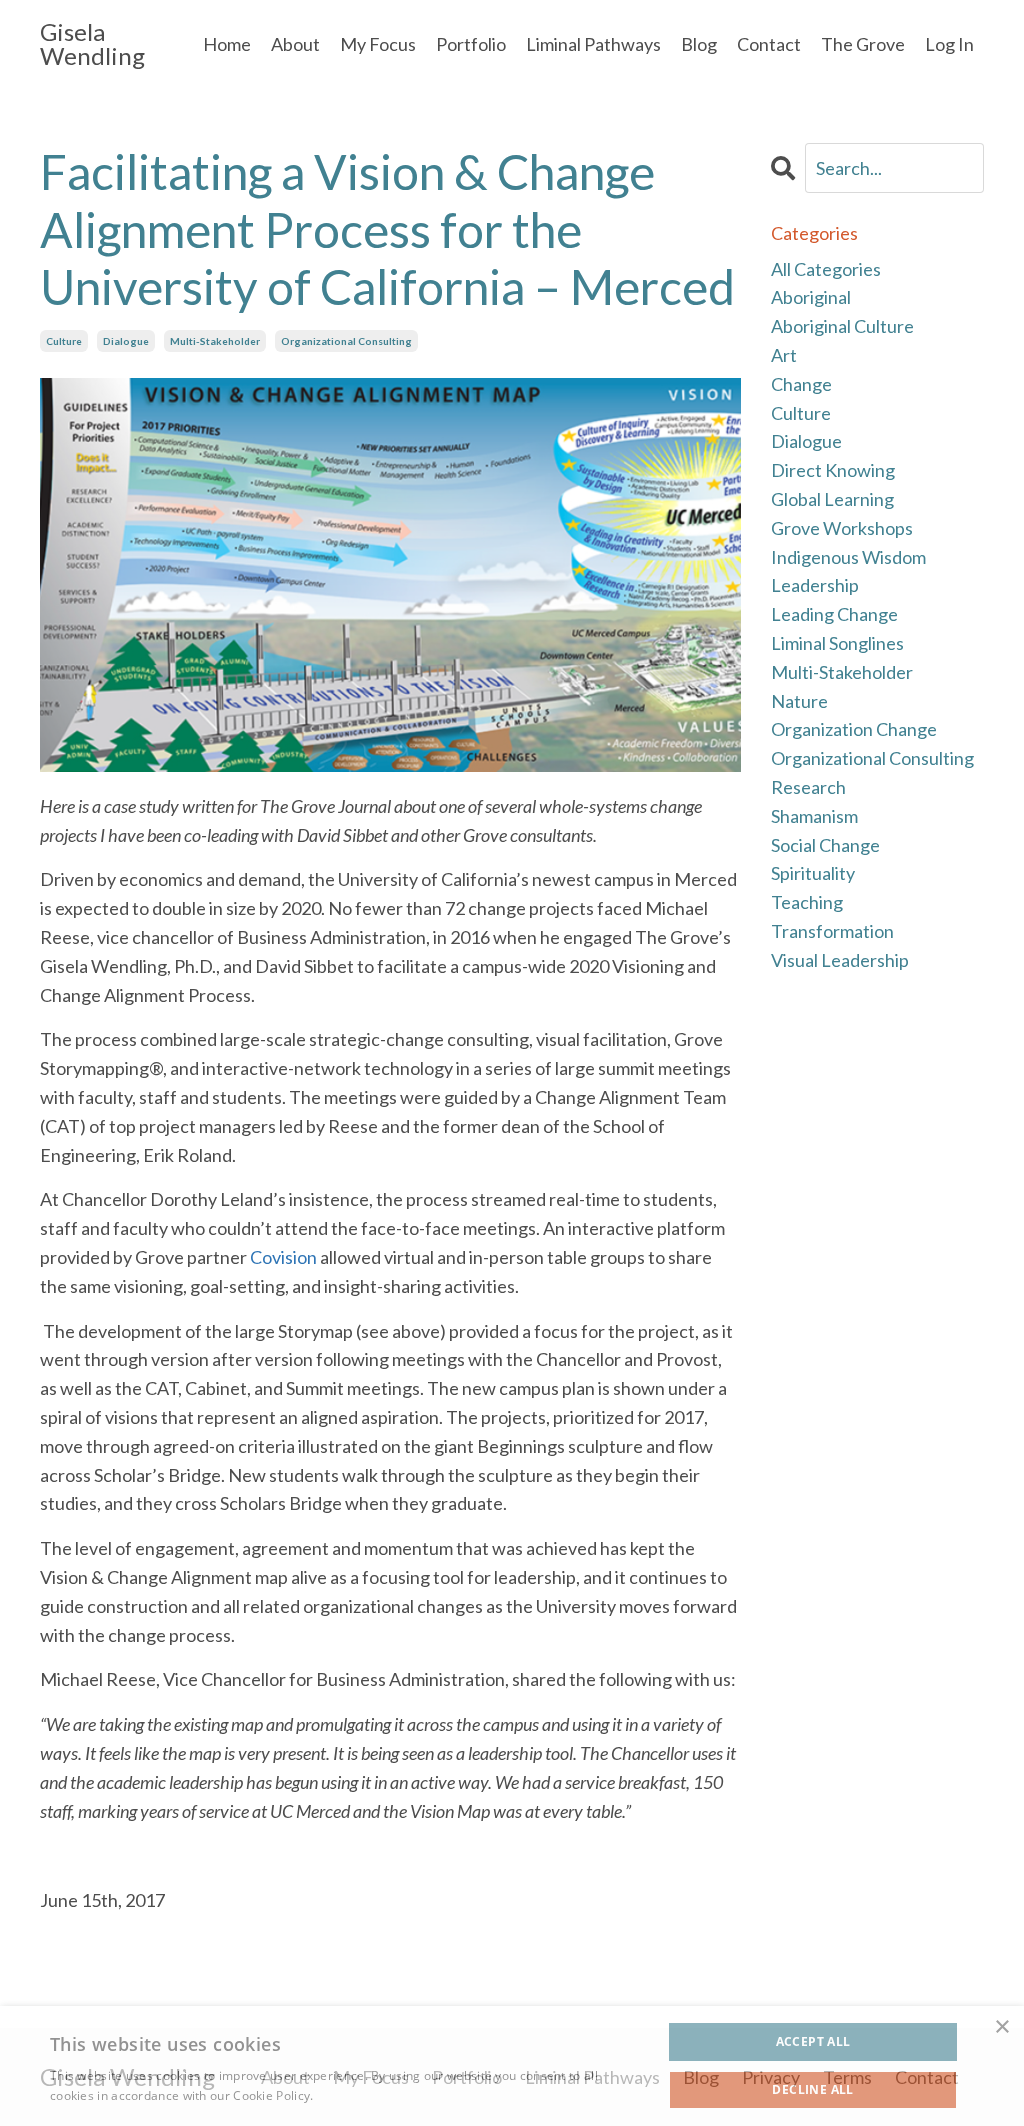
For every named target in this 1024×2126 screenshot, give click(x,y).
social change (825, 845)
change (801, 384)
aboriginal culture (842, 326)
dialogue (126, 341)
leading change (834, 614)
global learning (832, 499)
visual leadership (840, 960)
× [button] (1001, 2027)
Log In (949, 44)
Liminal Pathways (593, 44)
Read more (349, 2095)
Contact (769, 44)
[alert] (512, 2066)
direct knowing (833, 470)
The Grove (863, 44)
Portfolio (471, 44)
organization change (854, 729)
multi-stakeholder (215, 341)
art (784, 355)
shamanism (814, 816)
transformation (832, 931)
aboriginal (811, 297)
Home (227, 44)
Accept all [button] (813, 2041)
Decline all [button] (812, 2089)
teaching (807, 902)
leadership (815, 585)
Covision (283, 1257)
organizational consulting (346, 341)
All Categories (826, 269)
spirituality (813, 873)
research (808, 787)
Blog (699, 44)
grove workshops (842, 528)
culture (64, 341)
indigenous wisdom (848, 557)
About (295, 44)
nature (799, 701)
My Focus (378, 44)
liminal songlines (837, 643)
